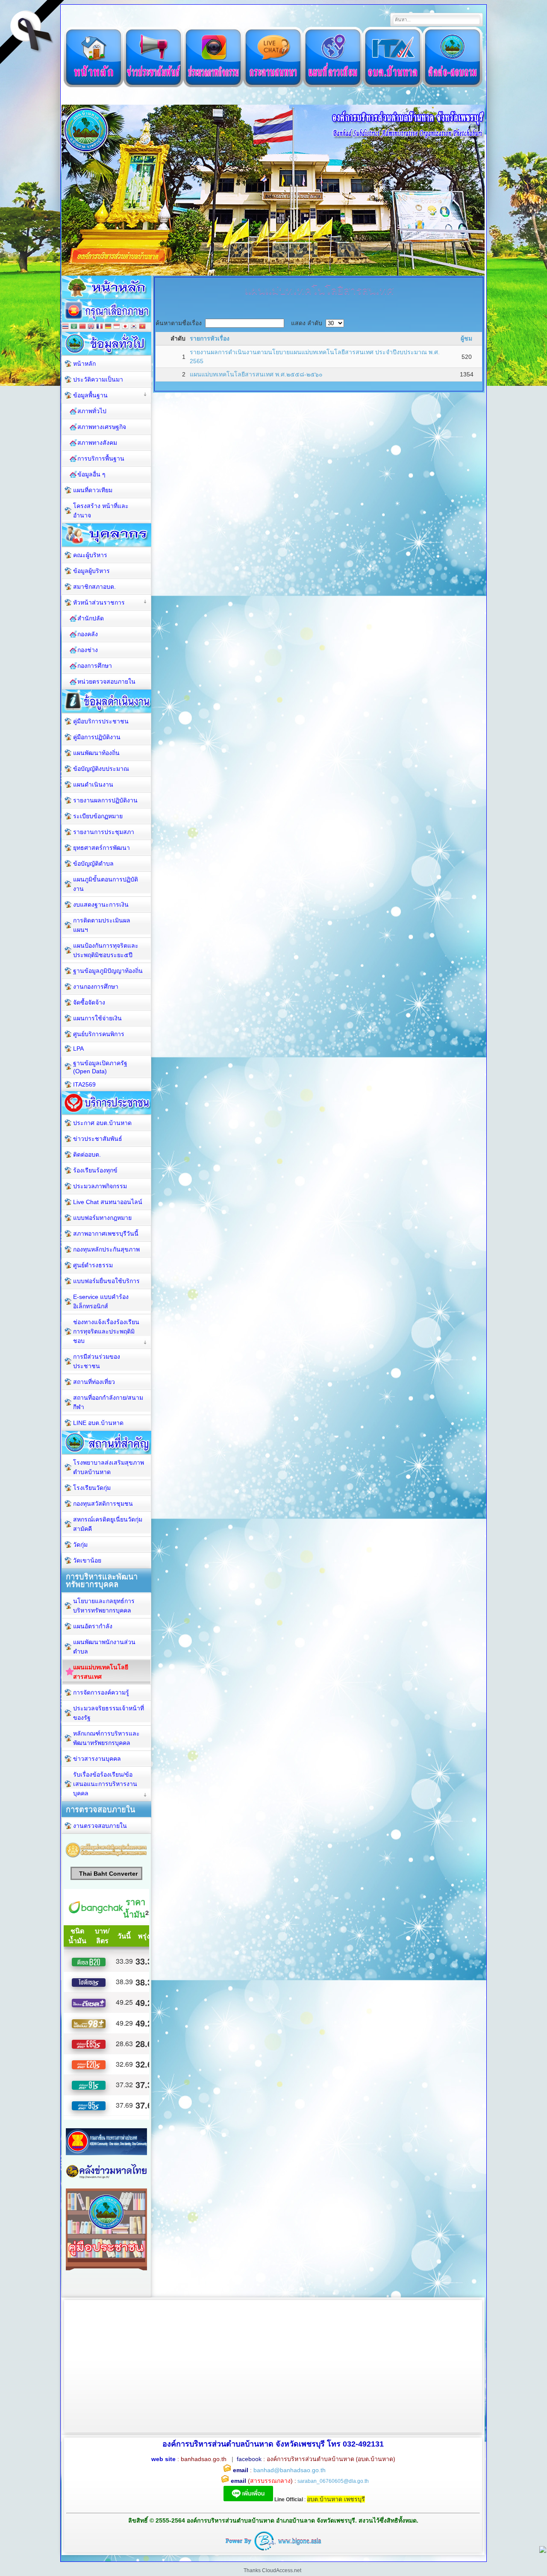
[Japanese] (125, 327)
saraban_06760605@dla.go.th (333, 2481)
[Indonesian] (117, 327)
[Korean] (134, 327)
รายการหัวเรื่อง (210, 338)
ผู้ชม (466, 338)
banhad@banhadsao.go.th (290, 2470)
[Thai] (65, 327)
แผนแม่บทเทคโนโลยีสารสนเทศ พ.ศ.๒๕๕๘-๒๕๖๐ (256, 374)
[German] (108, 327)
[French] (100, 327)
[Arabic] (74, 327)
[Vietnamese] (142, 327)
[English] (91, 327)
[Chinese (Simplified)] (82, 327)
